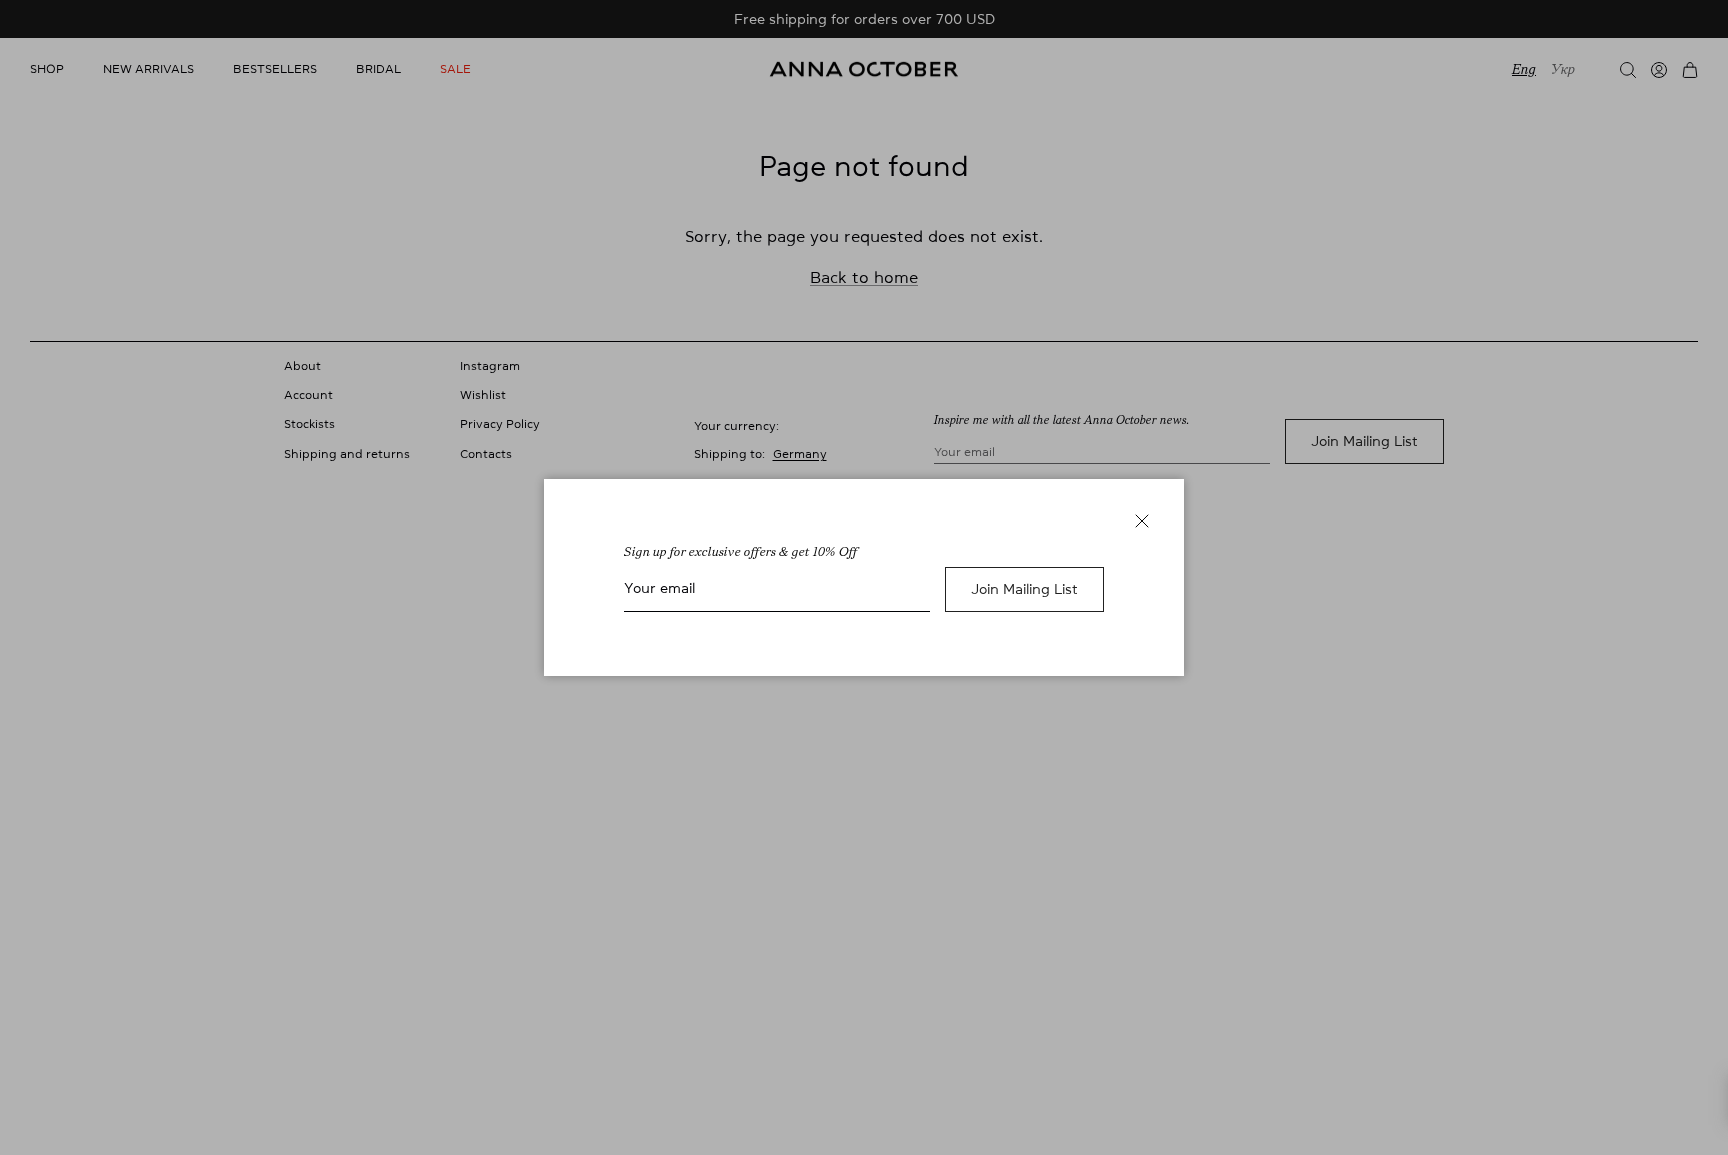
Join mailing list (1024, 589)
